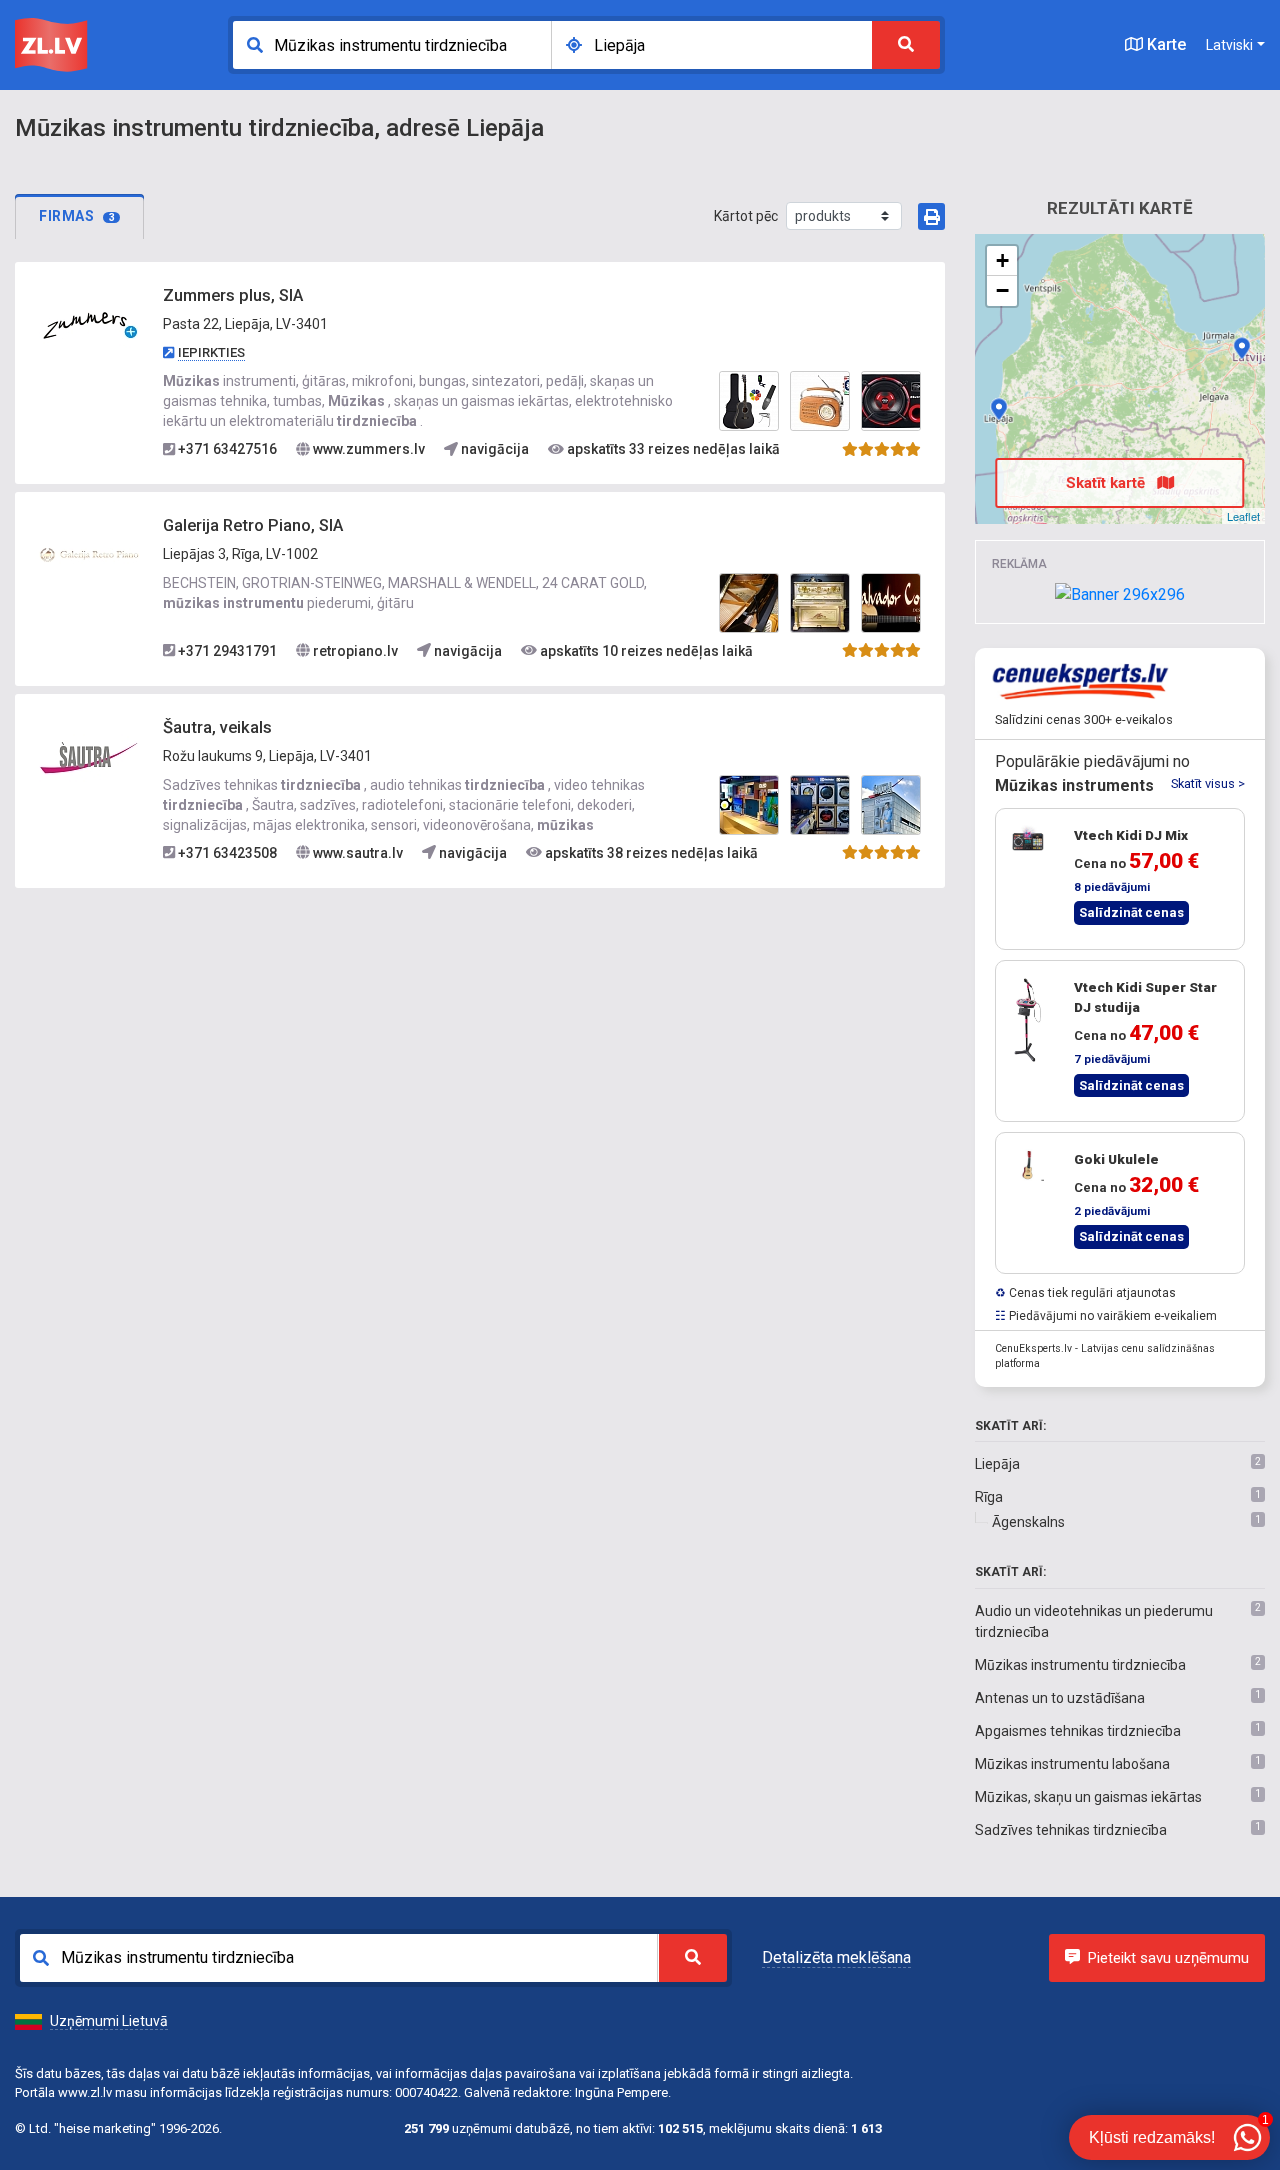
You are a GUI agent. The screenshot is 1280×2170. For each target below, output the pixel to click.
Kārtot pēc (746, 216)
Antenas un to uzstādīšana (1060, 1698)
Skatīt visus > (1208, 783)
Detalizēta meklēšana (836, 1957)
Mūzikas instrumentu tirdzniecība (1080, 1665)
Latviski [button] (1229, 45)
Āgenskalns (1028, 1522)
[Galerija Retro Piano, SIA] (89, 554)
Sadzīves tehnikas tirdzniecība (1071, 1830)
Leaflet (1243, 516)
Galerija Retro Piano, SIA (253, 525)
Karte (1164, 44)
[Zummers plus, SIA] (89, 325)
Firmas (77, 216)
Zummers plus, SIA (233, 295)
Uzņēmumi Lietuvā (109, 2021)
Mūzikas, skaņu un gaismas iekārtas (1088, 1797)
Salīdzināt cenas (1131, 912)
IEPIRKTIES (211, 352)
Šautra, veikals (217, 727)
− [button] (1002, 290)
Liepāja (997, 1464)
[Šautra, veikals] (89, 756)
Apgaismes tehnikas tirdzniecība (1078, 1731)
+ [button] (1002, 260)
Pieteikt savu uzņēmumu (1168, 1958)
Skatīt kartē (1107, 483)
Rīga (989, 1497)
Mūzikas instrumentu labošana (1072, 1764)
